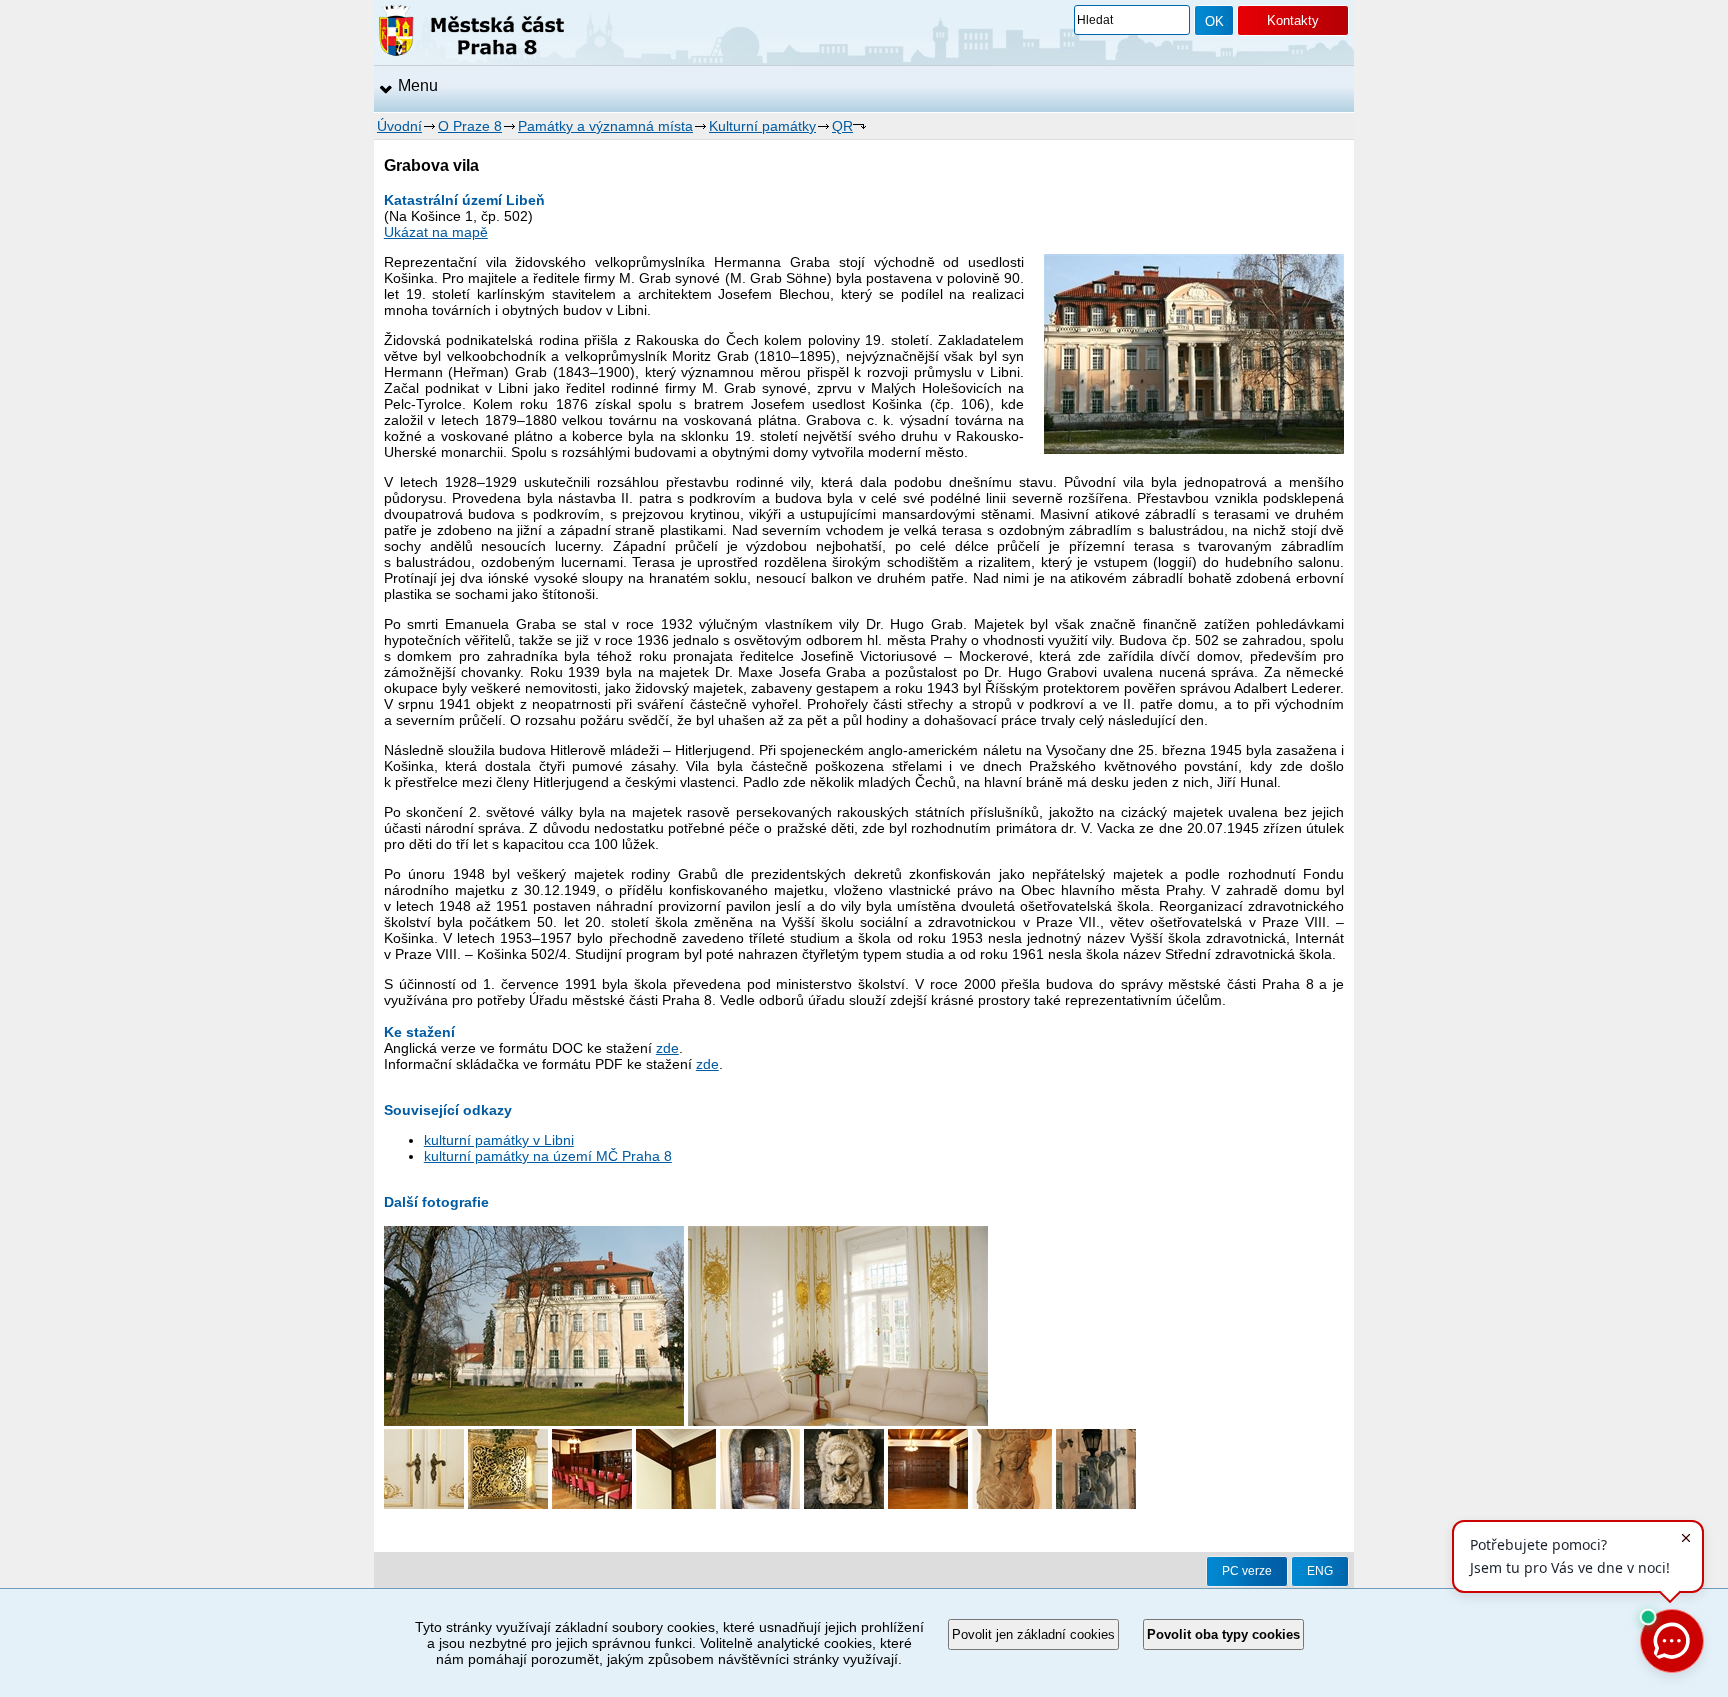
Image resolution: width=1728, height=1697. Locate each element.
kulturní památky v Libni (499, 1140)
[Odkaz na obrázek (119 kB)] (1012, 1504)
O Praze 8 (470, 126)
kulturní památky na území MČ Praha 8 (548, 1156)
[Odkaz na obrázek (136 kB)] (592, 1504)
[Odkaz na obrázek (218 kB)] (508, 1504)
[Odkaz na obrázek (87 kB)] (424, 1504)
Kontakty (1293, 20)
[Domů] (471, 34)
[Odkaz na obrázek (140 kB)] (760, 1504)
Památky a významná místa (605, 126)
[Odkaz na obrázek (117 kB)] (928, 1504)
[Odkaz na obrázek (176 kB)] (534, 1421)
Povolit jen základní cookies (1033, 1634)
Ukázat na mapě (436, 232)
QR (842, 126)
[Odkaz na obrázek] (1096, 1504)
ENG (1320, 1571)
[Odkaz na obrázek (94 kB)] (676, 1504)
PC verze (1247, 1571)
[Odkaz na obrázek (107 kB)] (838, 1421)
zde (667, 1048)
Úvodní (399, 126)
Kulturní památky (762, 126)
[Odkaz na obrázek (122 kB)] (844, 1504)
